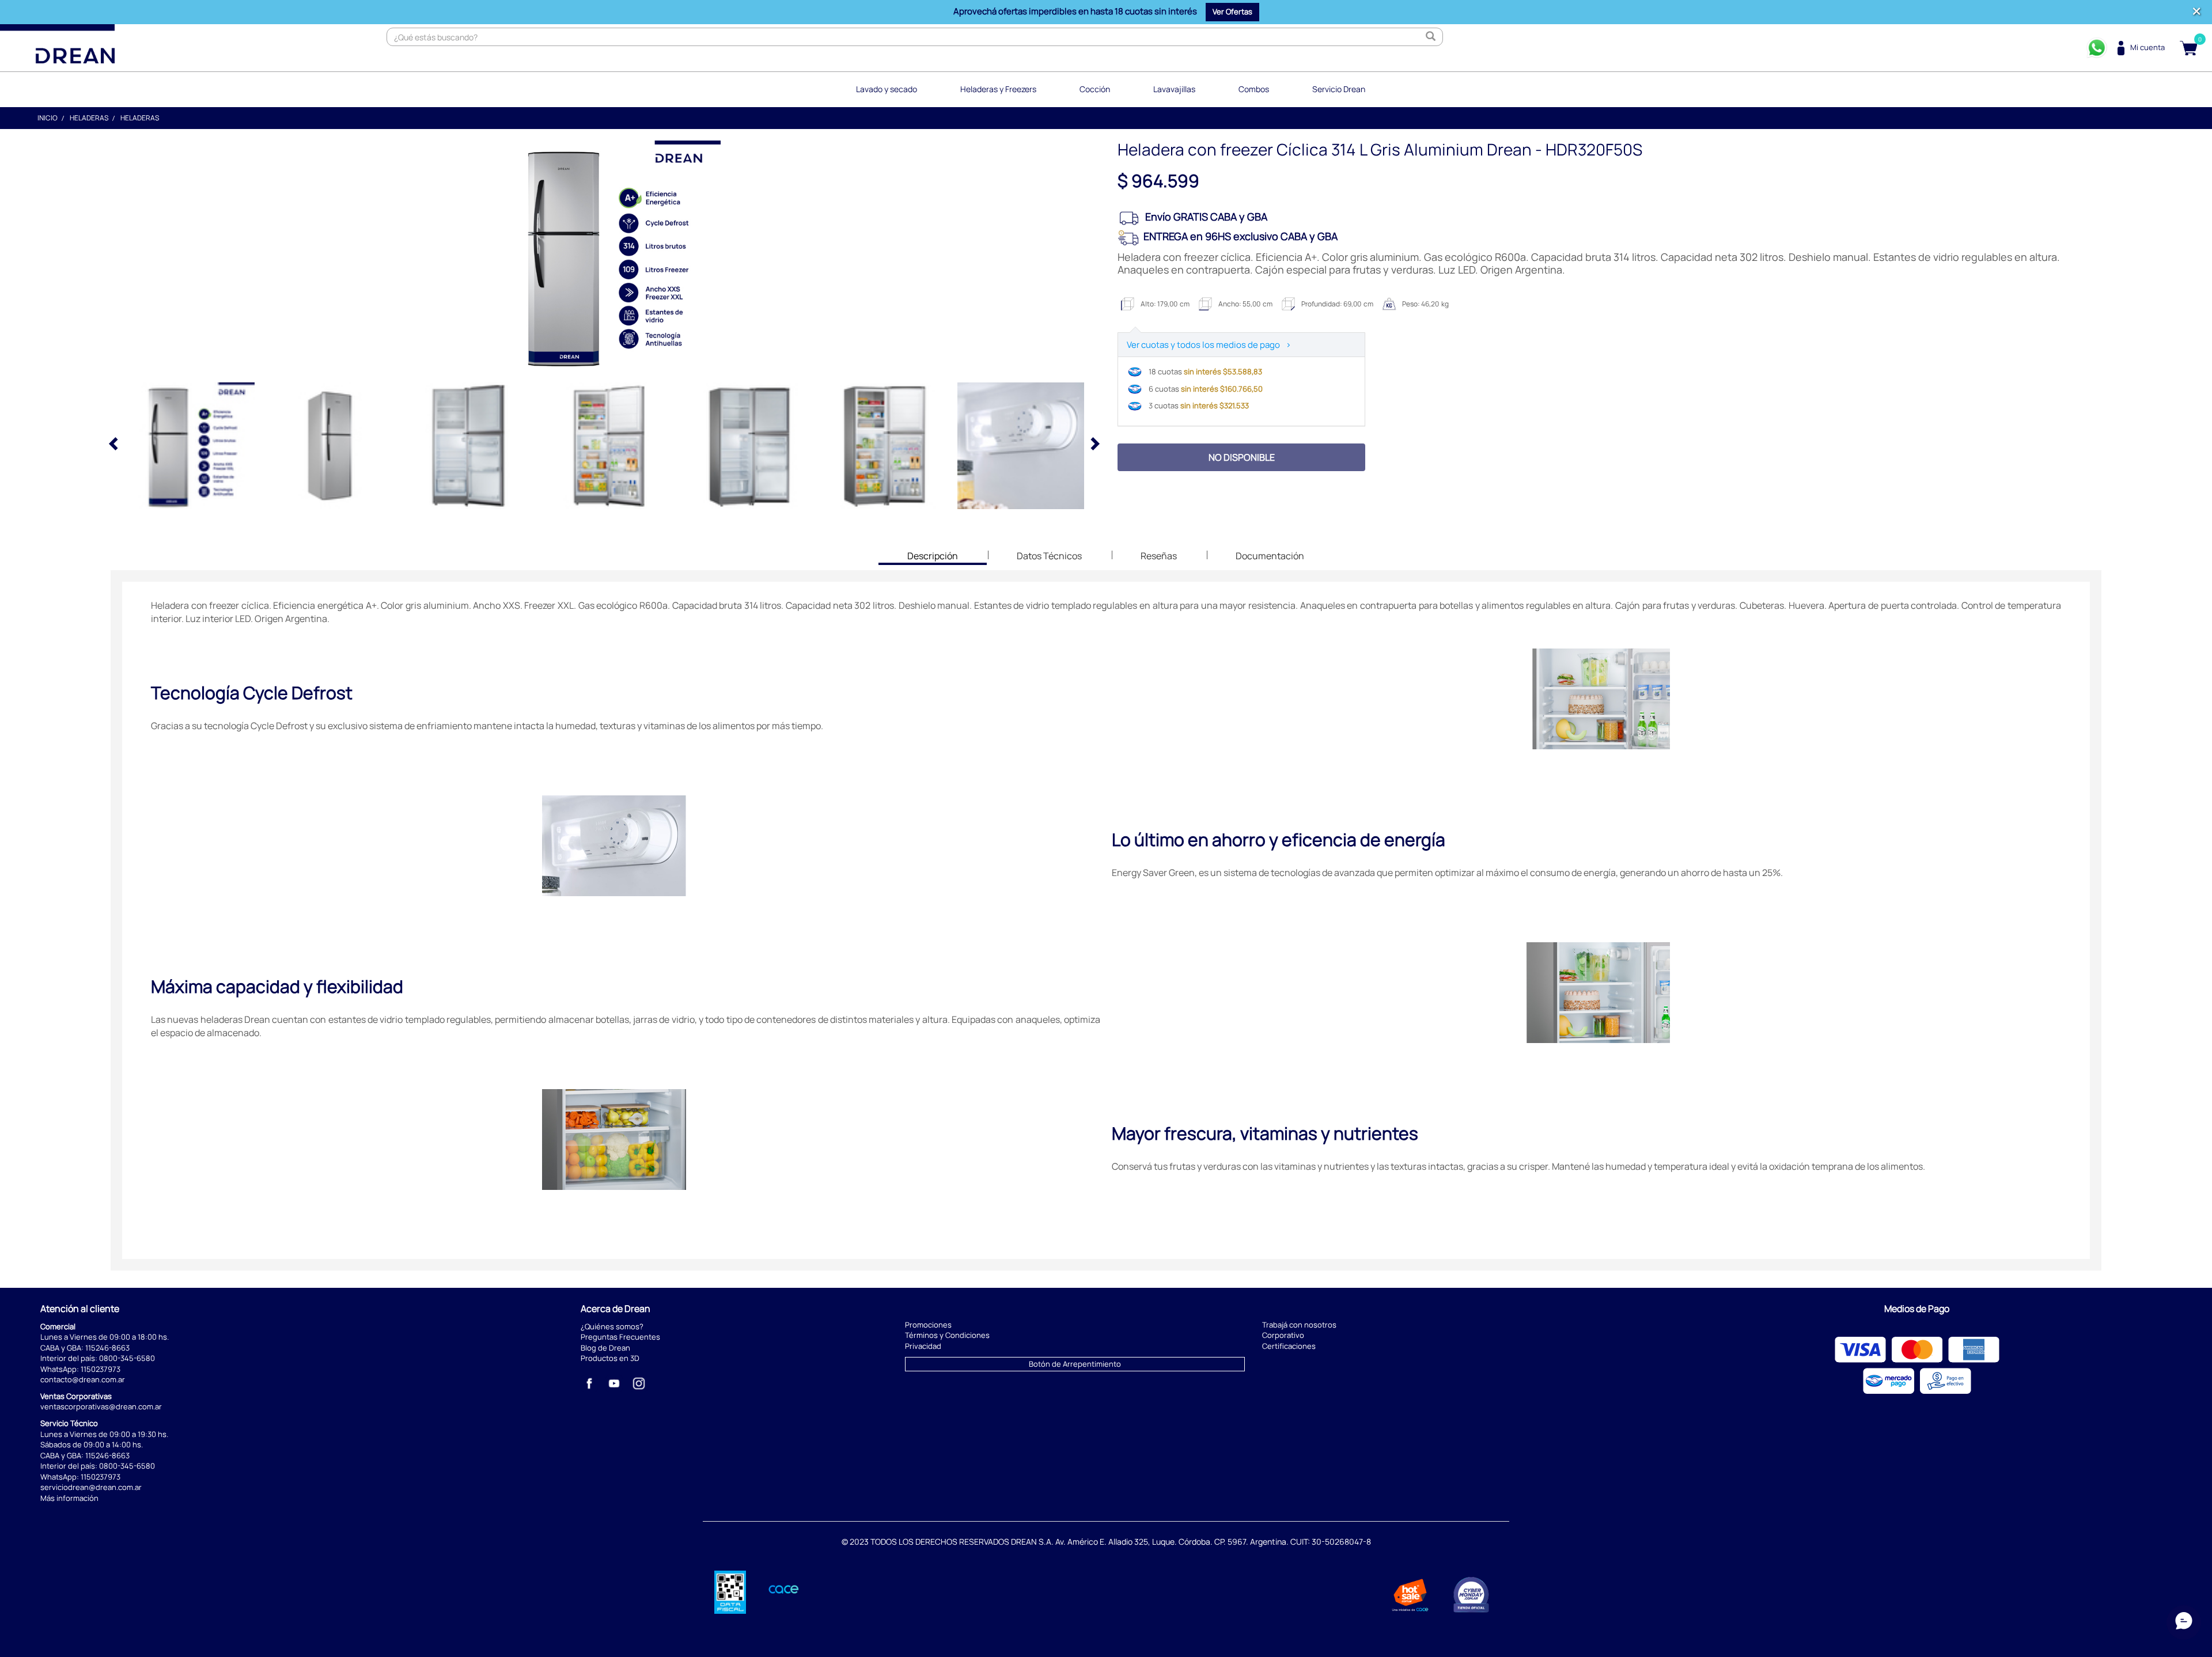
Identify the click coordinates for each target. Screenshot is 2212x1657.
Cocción (1095, 89)
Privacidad (923, 1346)
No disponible (1242, 457)
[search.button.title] (1431, 37)
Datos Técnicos (1049, 556)
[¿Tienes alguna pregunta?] (2097, 48)
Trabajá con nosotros (1299, 1325)
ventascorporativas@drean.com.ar (101, 1406)
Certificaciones (1289, 1346)
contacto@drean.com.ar (83, 1379)
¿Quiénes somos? (612, 1326)
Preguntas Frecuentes (620, 1337)
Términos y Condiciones (947, 1335)
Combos (1254, 89)
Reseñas (1159, 556)
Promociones (928, 1325)
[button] (1232, 12)
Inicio (48, 118)
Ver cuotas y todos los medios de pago (1209, 345)
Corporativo (1283, 1335)
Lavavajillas (1174, 89)
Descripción (932, 557)
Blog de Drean (605, 1348)
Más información (69, 1498)
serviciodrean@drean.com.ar (91, 1487)
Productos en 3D (610, 1358)
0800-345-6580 (127, 1358)
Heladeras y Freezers (998, 89)
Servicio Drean (1339, 89)
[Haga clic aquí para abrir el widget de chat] (2184, 1622)
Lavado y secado (887, 89)
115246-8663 (107, 1348)
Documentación (1270, 556)
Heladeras (89, 118)
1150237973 (101, 1369)
